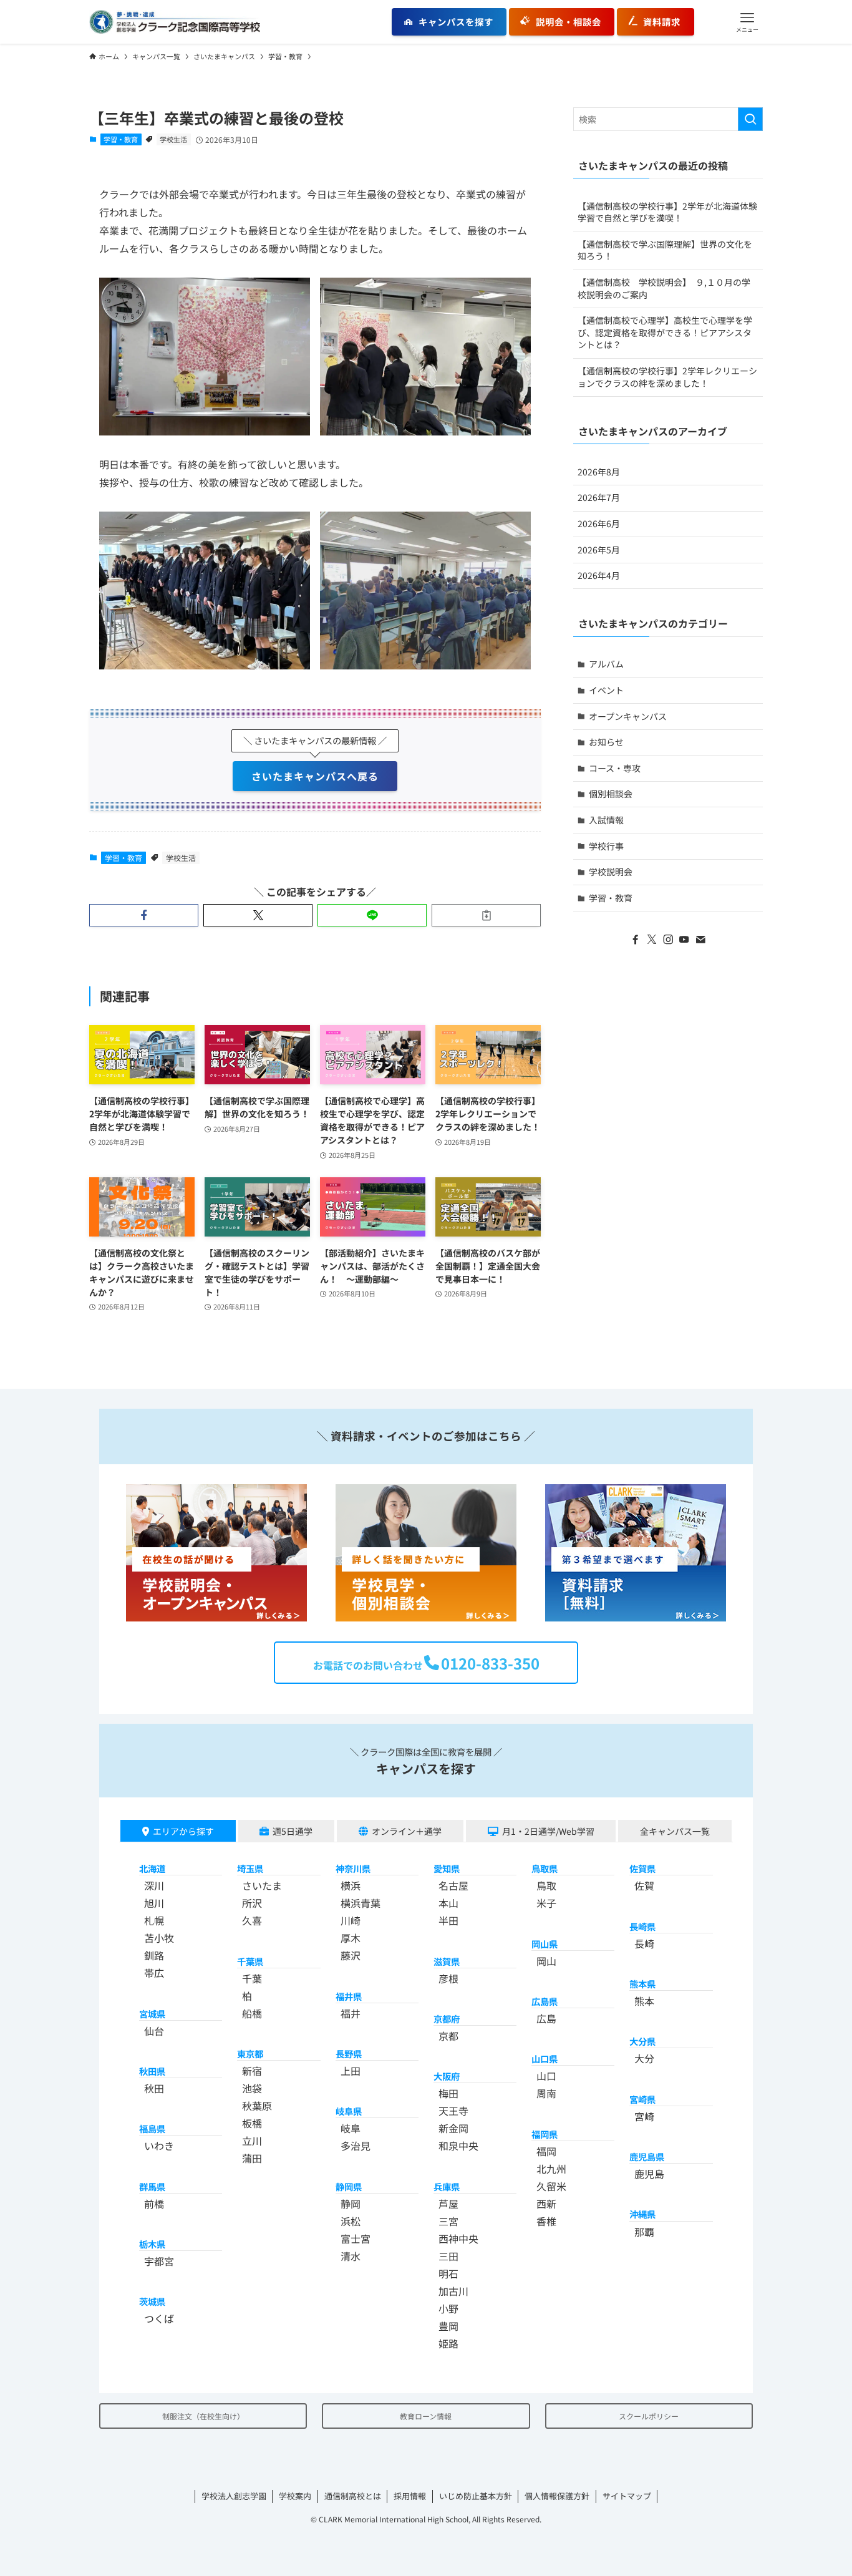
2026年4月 (599, 575)
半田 (448, 1920)
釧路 (154, 1955)
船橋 (252, 2013)
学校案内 (295, 2496)
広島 (546, 2018)
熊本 (644, 2001)
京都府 (447, 2019)
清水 (351, 2256)
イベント (606, 690)
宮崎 (644, 2116)
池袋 (252, 2088)
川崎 (351, 1920)
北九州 (551, 2169)
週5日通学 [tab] (293, 1831)
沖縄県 (642, 2214)
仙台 (154, 2031)
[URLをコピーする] (486, 915)
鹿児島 (649, 2174)
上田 (351, 2071)
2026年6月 (599, 523)
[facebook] (636, 940)
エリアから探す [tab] (183, 1831)
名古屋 (453, 1885)
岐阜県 (349, 2111)
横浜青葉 (361, 1903)
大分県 (642, 2041)
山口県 (545, 2058)
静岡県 (349, 2186)
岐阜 (351, 2128)
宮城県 (152, 2014)
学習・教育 (121, 139)
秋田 (154, 2088)
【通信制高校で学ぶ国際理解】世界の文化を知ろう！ (665, 250)
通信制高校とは (353, 2496)
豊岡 (448, 2326)
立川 (252, 2141)
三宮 (448, 2221)
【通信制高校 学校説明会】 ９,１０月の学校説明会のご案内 (664, 288)
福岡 (546, 2151)
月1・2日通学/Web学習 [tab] (548, 1831)
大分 (644, 2058)
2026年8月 (599, 472)
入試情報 (606, 820)
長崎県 (642, 1926)
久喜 (252, 1920)
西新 (546, 2204)
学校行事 (606, 846)
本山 (448, 1903)
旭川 (154, 1903)
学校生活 (173, 139)
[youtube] (684, 940)
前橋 (154, 2204)
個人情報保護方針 (557, 2496)
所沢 (252, 1903)
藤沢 (351, 1955)
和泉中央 (458, 2146)
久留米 (551, 2186)
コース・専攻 (615, 768)
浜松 (351, 2221)
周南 (546, 2093)
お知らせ (606, 742)
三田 (448, 2256)
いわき (159, 2146)
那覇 (644, 2232)
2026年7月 (599, 497)
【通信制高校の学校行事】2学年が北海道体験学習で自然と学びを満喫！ (667, 212)
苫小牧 (159, 1938)
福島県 (152, 2128)
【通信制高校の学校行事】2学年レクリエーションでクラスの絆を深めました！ (667, 377)
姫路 (448, 2343)
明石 (448, 2273)
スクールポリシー (649, 2416)
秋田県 (152, 2071)
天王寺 (453, 2111)
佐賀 (644, 1885)
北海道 (152, 1868)
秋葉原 (257, 2106)
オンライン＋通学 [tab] (407, 1831)
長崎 (644, 1943)
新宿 (252, 2071)
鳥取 (546, 1885)
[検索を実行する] (750, 119)
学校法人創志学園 (234, 2496)
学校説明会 (611, 872)
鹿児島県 (647, 2156)
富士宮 (356, 2238)
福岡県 (545, 2134)
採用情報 (410, 2496)
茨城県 (152, 2301)
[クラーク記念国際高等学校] (175, 22)
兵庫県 (447, 2186)
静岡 (351, 2204)
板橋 (252, 2123)
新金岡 (453, 2128)
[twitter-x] (652, 940)
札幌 (154, 1920)
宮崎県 (642, 2099)
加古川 (453, 2291)
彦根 (448, 1978)
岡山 (546, 1961)
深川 (154, 1885)
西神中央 (458, 2238)
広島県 (545, 2001)
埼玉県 (250, 1868)
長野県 (349, 2054)
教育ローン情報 (426, 2416)
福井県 (349, 1996)
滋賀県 (447, 1961)
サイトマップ (627, 2496)
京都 (448, 2036)
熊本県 (642, 1984)
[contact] (700, 940)
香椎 (546, 2221)
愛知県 (447, 1868)
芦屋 (448, 2204)
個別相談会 (611, 794)
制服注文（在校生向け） (203, 2416)
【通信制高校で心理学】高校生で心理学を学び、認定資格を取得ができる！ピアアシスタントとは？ (665, 332)
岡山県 (545, 1944)
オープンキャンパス (628, 716)
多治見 (356, 2146)
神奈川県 (353, 1868)
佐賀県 (642, 1868)
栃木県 (152, 2244)
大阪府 (447, 2076)
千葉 (252, 1978)
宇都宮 (159, 2261)
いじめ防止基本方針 (476, 2496)
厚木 (351, 1938)
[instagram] (668, 940)
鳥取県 (545, 1868)
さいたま (262, 1885)
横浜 (351, 1885)
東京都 (250, 2054)
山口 (546, 2076)
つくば (159, 2318)
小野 (448, 2308)
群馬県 (152, 2186)
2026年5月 (599, 550)
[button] (747, 22)
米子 (546, 1903)
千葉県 (250, 1961)
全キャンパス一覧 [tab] (675, 1831)
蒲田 (252, 2158)
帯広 (154, 1973)
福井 (351, 2013)
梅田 (448, 2093)
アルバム (606, 664)
